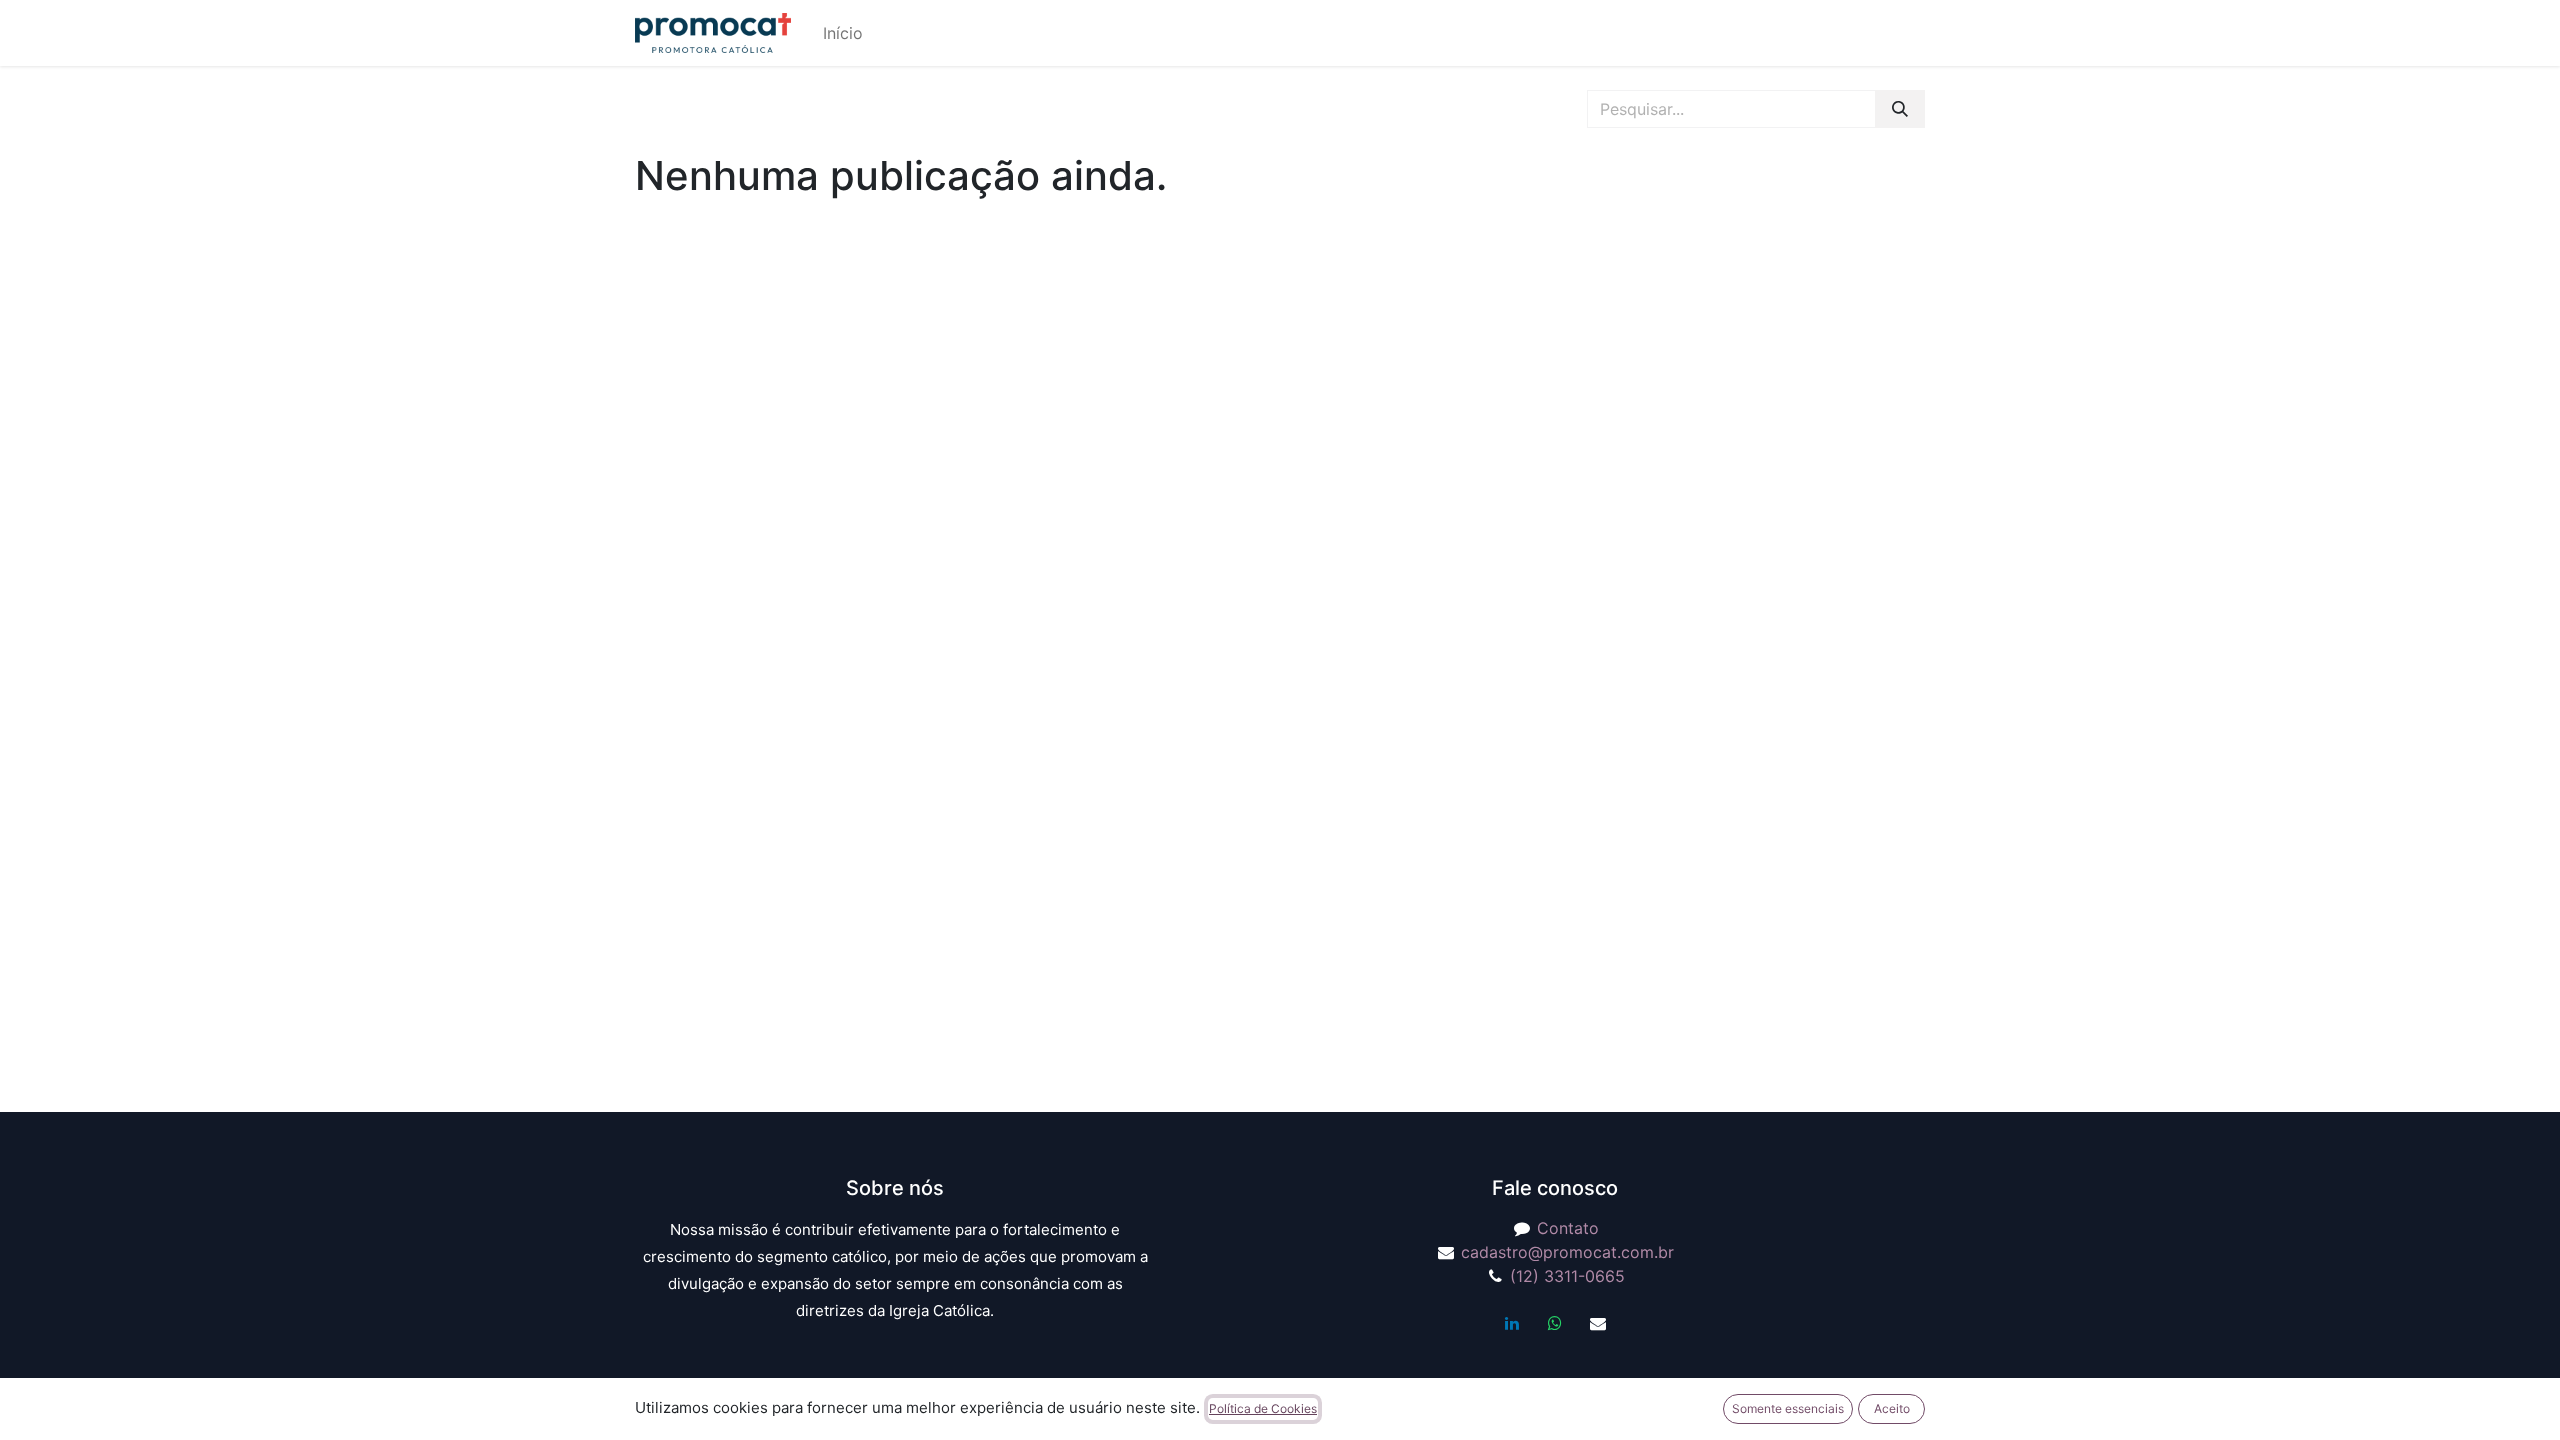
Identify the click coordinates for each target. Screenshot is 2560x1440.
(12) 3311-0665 (1567, 1276)
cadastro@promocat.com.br (1567, 1252)
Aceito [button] (1892, 1408)
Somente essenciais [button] (1788, 1408)
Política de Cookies (1263, 1408)
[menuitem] (843, 33)
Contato (1568, 1228)
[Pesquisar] (1900, 109)
